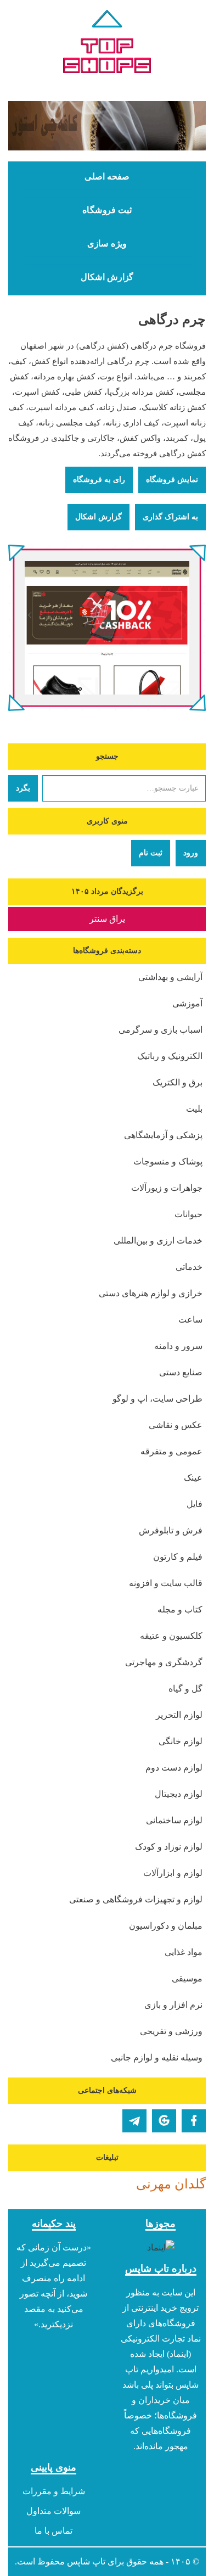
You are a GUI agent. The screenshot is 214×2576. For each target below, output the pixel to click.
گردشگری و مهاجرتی (164, 1662)
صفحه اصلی (107, 177)
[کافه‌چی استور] (107, 126)
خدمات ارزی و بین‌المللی (158, 1241)
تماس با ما (54, 2531)
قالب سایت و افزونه (166, 1583)
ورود (191, 853)
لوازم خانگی (181, 1741)
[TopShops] (107, 44)
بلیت (194, 1109)
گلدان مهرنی (171, 2184)
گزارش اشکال (107, 277)
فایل (195, 1504)
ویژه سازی (107, 244)
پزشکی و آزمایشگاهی (163, 1135)
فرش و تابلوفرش (171, 1530)
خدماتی (189, 1267)
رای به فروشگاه (99, 480)
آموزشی (187, 1003)
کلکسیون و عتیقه (171, 1636)
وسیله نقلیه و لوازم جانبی (157, 2057)
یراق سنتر (107, 919)
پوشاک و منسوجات (168, 1161)
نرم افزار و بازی (173, 2005)
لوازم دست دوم (174, 1768)
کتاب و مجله (180, 1609)
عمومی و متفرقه (171, 1451)
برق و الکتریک (178, 1082)
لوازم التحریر (179, 1715)
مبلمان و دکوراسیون (166, 1926)
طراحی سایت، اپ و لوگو (157, 1399)
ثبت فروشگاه (107, 210)
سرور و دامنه (178, 1346)
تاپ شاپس (86, 2561)
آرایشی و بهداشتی (170, 977)
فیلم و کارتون (178, 1557)
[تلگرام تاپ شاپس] (134, 2121)
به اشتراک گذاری (170, 517)
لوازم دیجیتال (179, 1794)
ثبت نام (151, 853)
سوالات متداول (54, 2511)
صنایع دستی (181, 1372)
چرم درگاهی (172, 320)
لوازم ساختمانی (174, 1820)
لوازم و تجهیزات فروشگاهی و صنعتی (136, 1899)
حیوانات (188, 1214)
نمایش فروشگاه (172, 480)
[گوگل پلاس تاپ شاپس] (164, 2121)
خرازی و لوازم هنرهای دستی (151, 1293)
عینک (193, 1478)
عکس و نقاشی (176, 1425)
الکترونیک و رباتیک (170, 1056)
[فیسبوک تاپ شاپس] (194, 2121)
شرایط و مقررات (54, 2491)
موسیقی (187, 1978)
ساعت (190, 1320)
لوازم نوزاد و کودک (169, 1847)
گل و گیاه (185, 1689)
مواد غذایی (184, 1952)
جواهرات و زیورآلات (167, 1188)
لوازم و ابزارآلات (173, 1873)
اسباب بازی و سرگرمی (161, 1030)
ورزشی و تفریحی (171, 2031)
